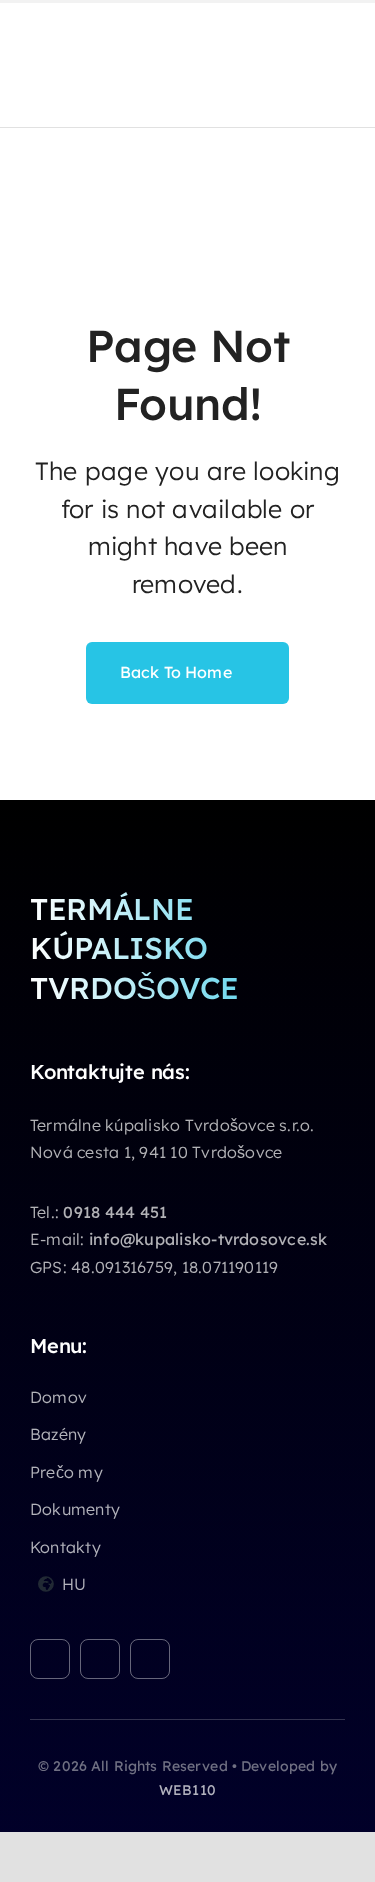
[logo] (80, 25)
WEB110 (187, 1790)
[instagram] (100, 1659)
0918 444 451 (115, 1212)
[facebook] (50, 1659)
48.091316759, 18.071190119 (174, 1267)
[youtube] (150, 1659)
